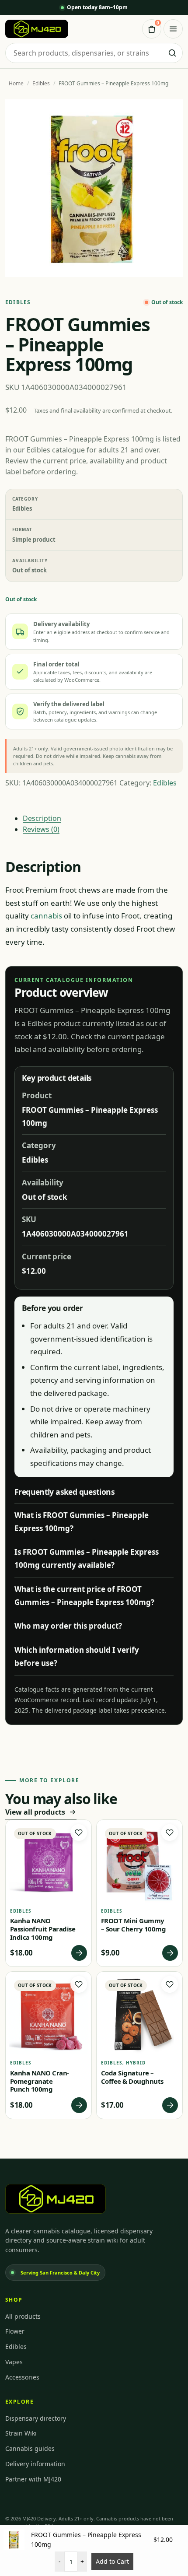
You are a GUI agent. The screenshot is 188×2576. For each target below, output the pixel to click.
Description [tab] (42, 818)
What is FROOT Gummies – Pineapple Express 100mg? (82, 1522)
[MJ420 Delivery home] (37, 29)
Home (16, 83)
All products (23, 2316)
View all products (35, 1812)
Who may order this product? (68, 1626)
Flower (15, 2331)
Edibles (41, 83)
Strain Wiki (21, 2433)
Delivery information (35, 2464)
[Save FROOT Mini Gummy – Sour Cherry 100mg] (170, 1833)
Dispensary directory (36, 2418)
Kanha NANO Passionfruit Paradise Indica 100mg (43, 1929)
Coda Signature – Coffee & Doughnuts (132, 2077)
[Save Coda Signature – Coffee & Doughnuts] (170, 1984)
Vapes (14, 2362)
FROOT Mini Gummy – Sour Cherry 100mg (133, 1925)
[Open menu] (173, 29)
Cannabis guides (30, 2448)
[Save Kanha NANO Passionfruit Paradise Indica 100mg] (79, 1833)
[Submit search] (172, 53)
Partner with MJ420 (33, 2479)
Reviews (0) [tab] (41, 829)
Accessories (22, 2377)
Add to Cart (112, 2561)
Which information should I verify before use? (77, 1656)
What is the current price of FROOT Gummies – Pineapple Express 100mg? (84, 1596)
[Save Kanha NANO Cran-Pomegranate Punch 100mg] (79, 1984)
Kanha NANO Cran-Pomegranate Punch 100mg (40, 2081)
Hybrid (136, 2063)
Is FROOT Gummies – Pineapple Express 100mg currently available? (87, 1558)
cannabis (46, 916)
